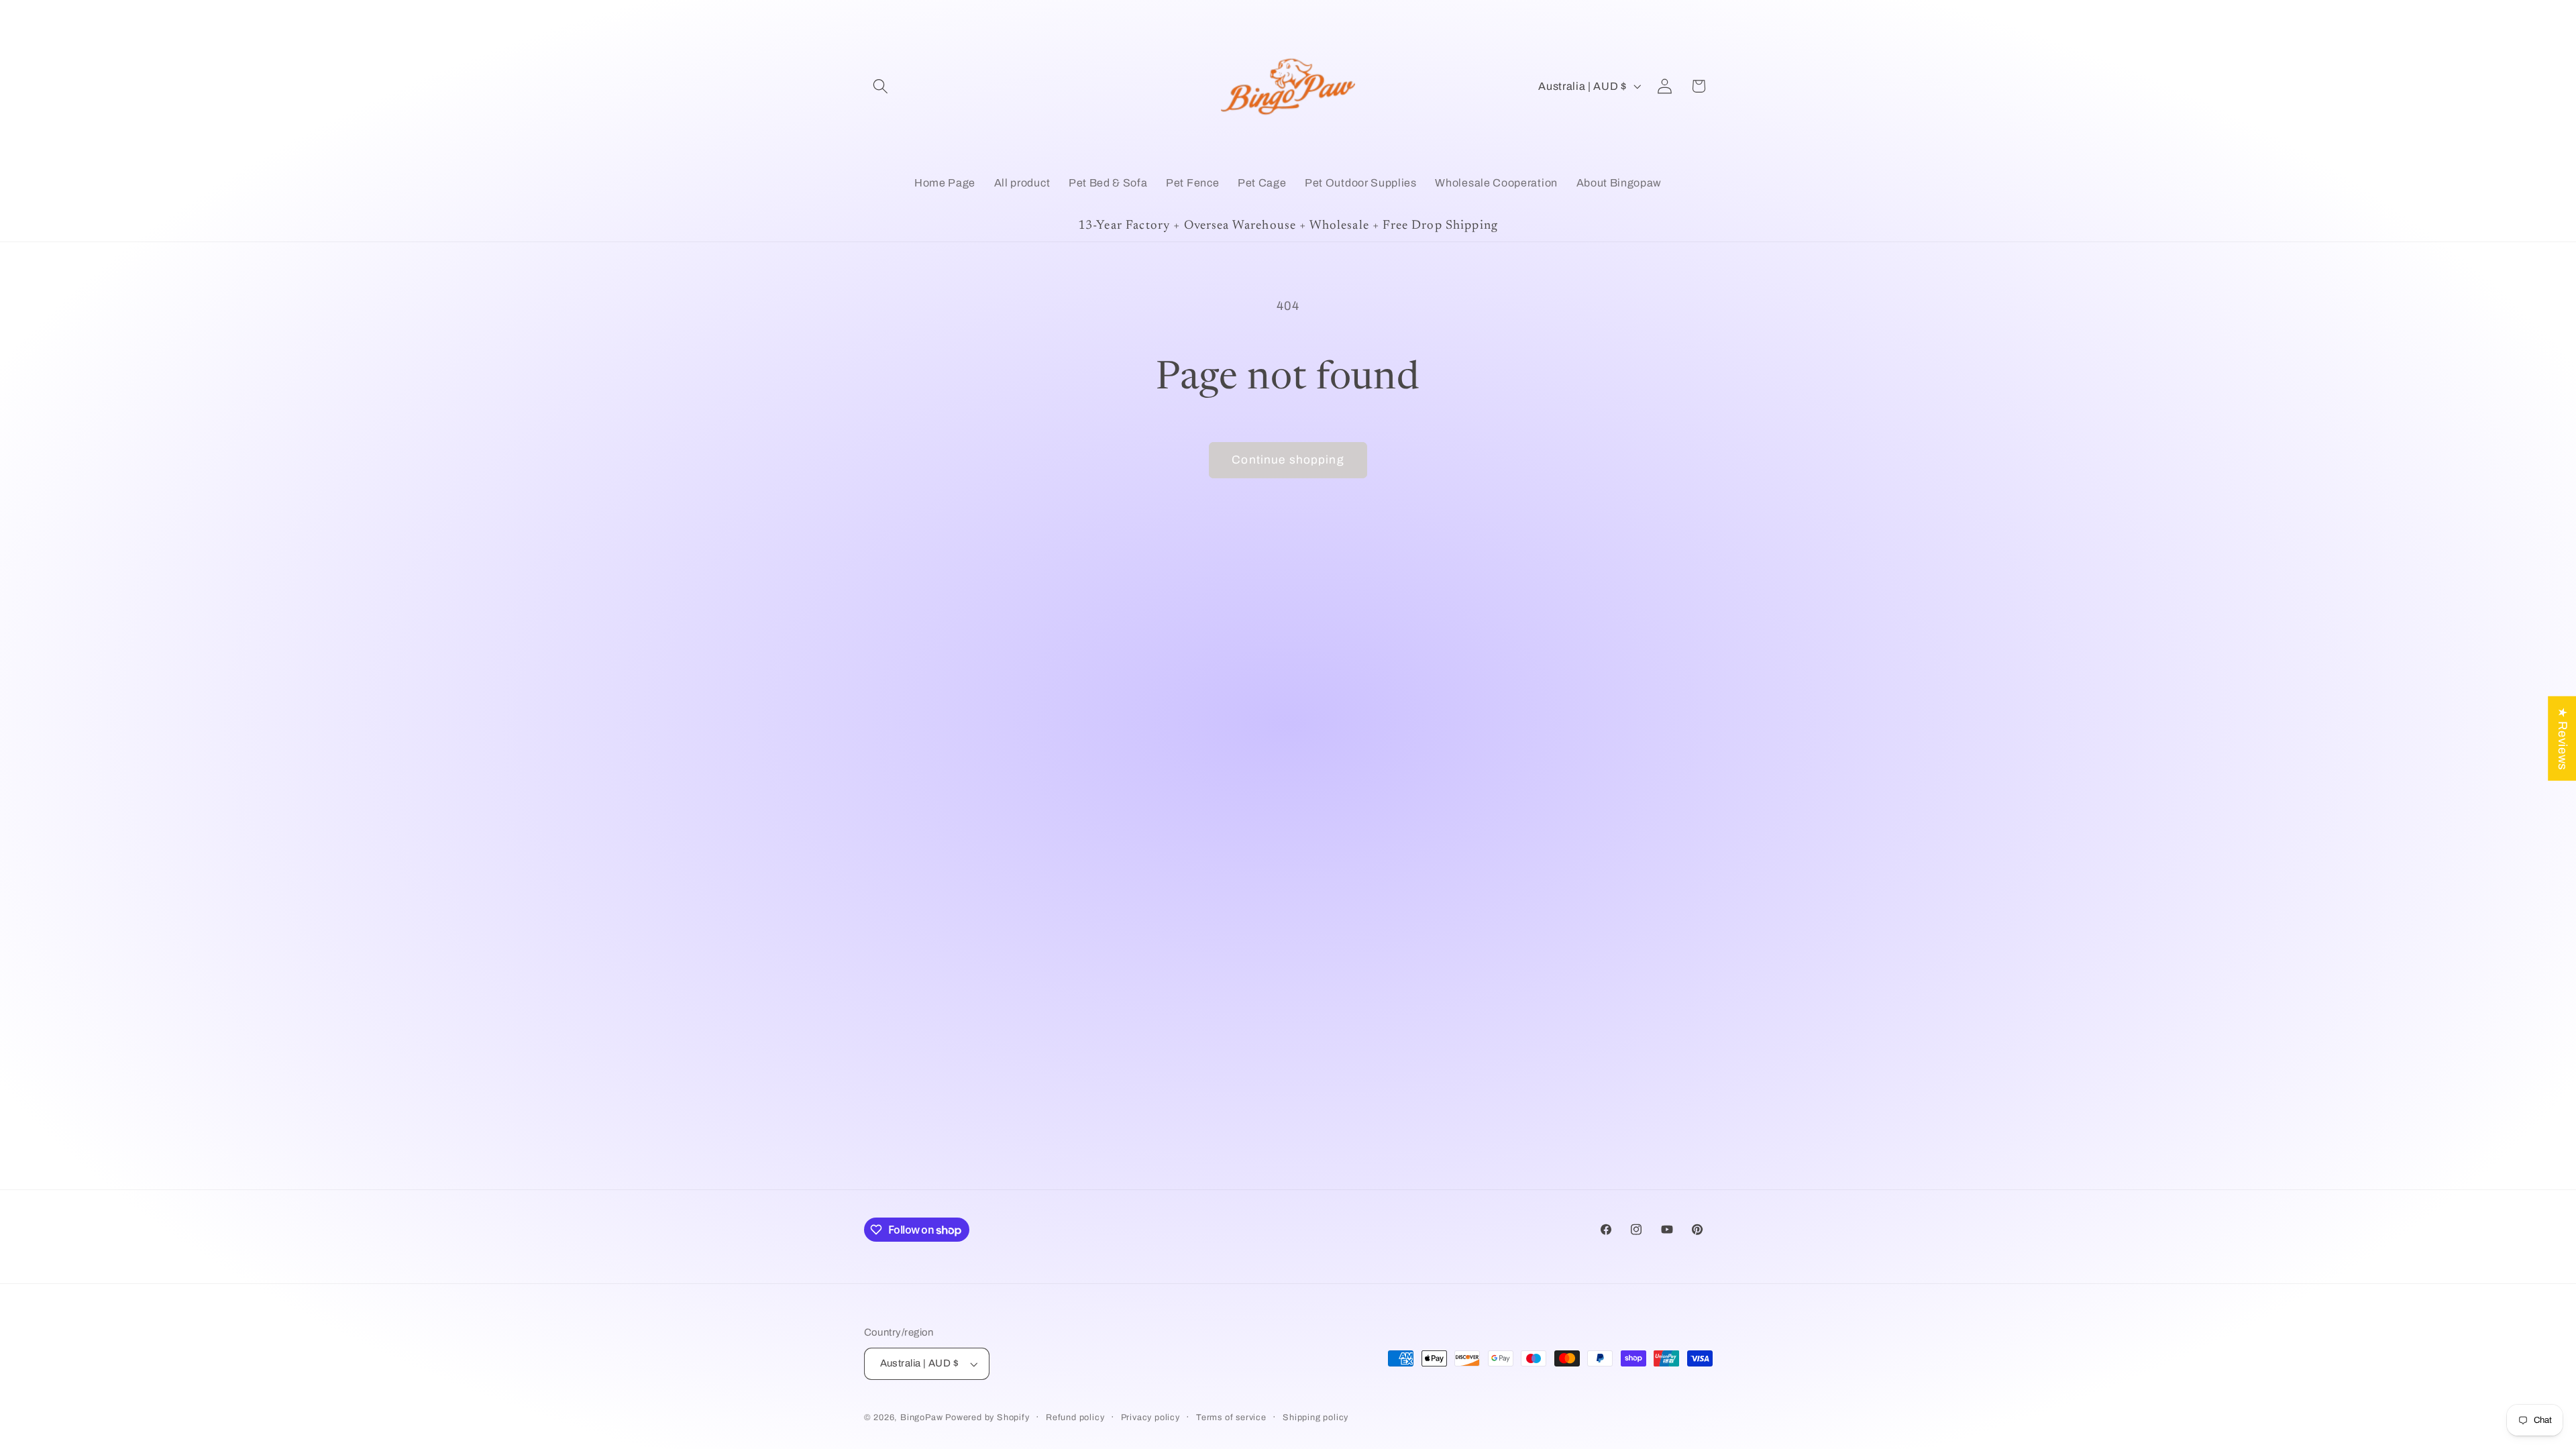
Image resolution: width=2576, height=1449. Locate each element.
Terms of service (1231, 1417)
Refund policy (1075, 1417)
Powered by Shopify (987, 1417)
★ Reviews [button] (2563, 739)
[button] (881, 86)
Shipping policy (1316, 1417)
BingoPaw (921, 1417)
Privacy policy (1150, 1417)
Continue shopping (1288, 460)
